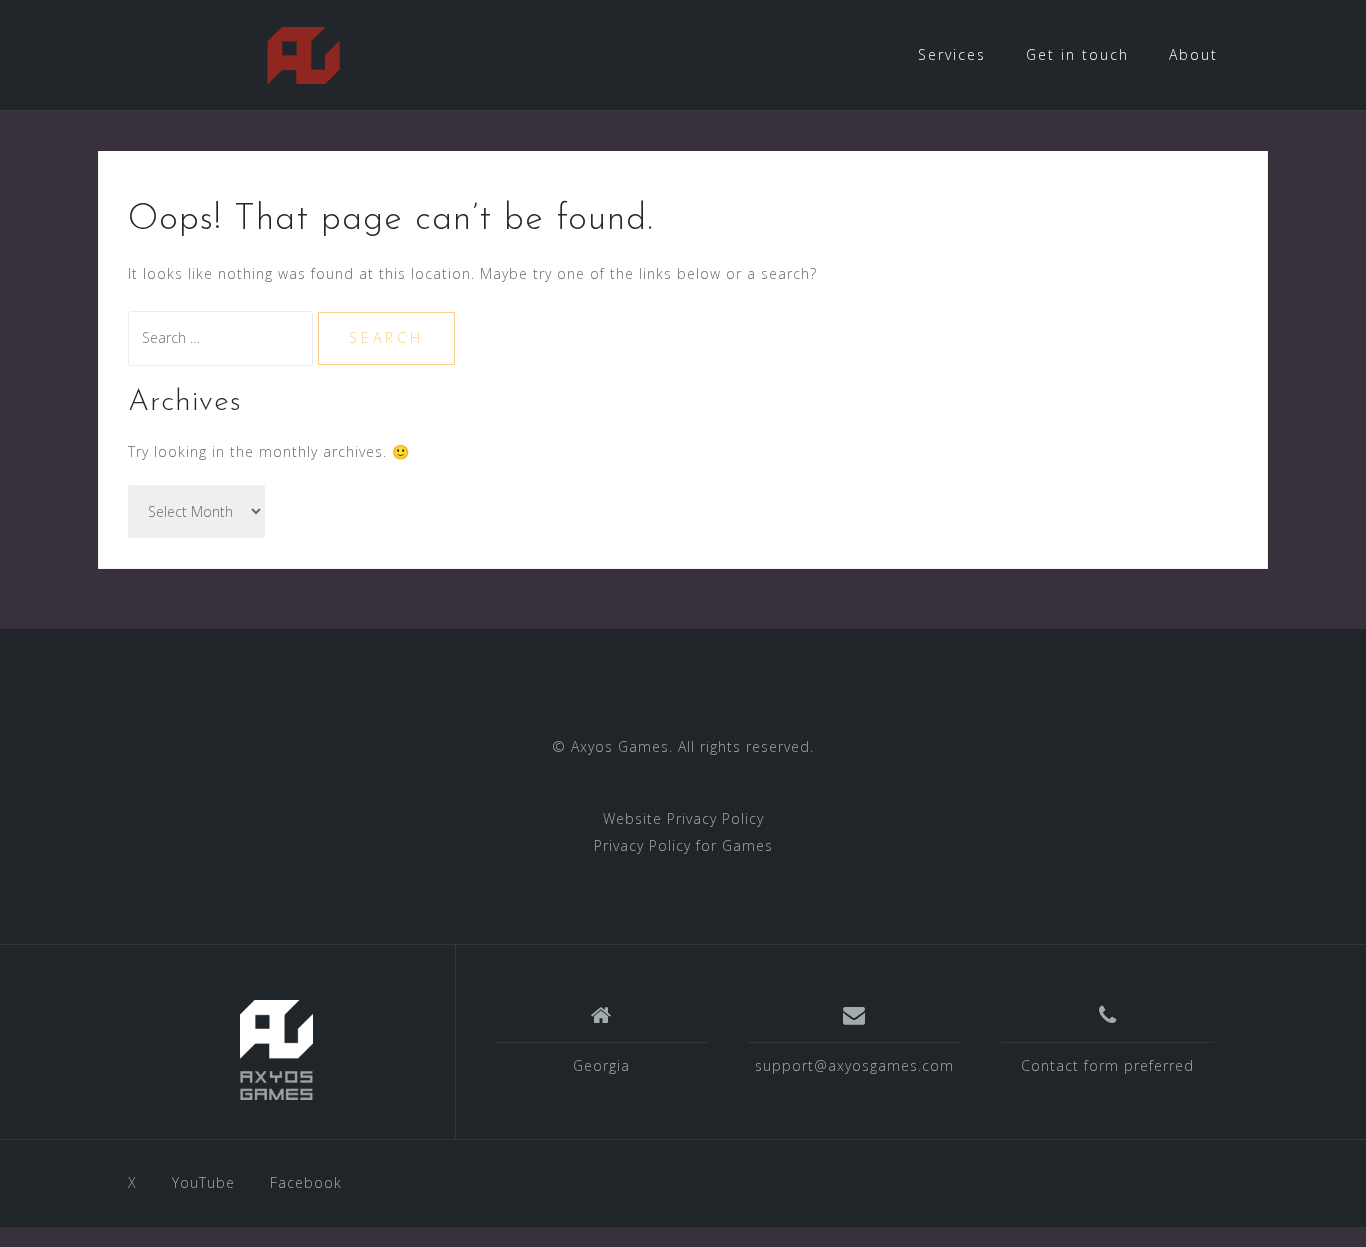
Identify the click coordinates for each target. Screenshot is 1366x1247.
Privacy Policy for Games (683, 845)
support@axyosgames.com (854, 1065)
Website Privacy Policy (683, 818)
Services (952, 54)
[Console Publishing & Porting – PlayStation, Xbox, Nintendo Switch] (276, 1050)
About (1193, 54)
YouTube (203, 1182)
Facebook (306, 1182)
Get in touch (1077, 54)
